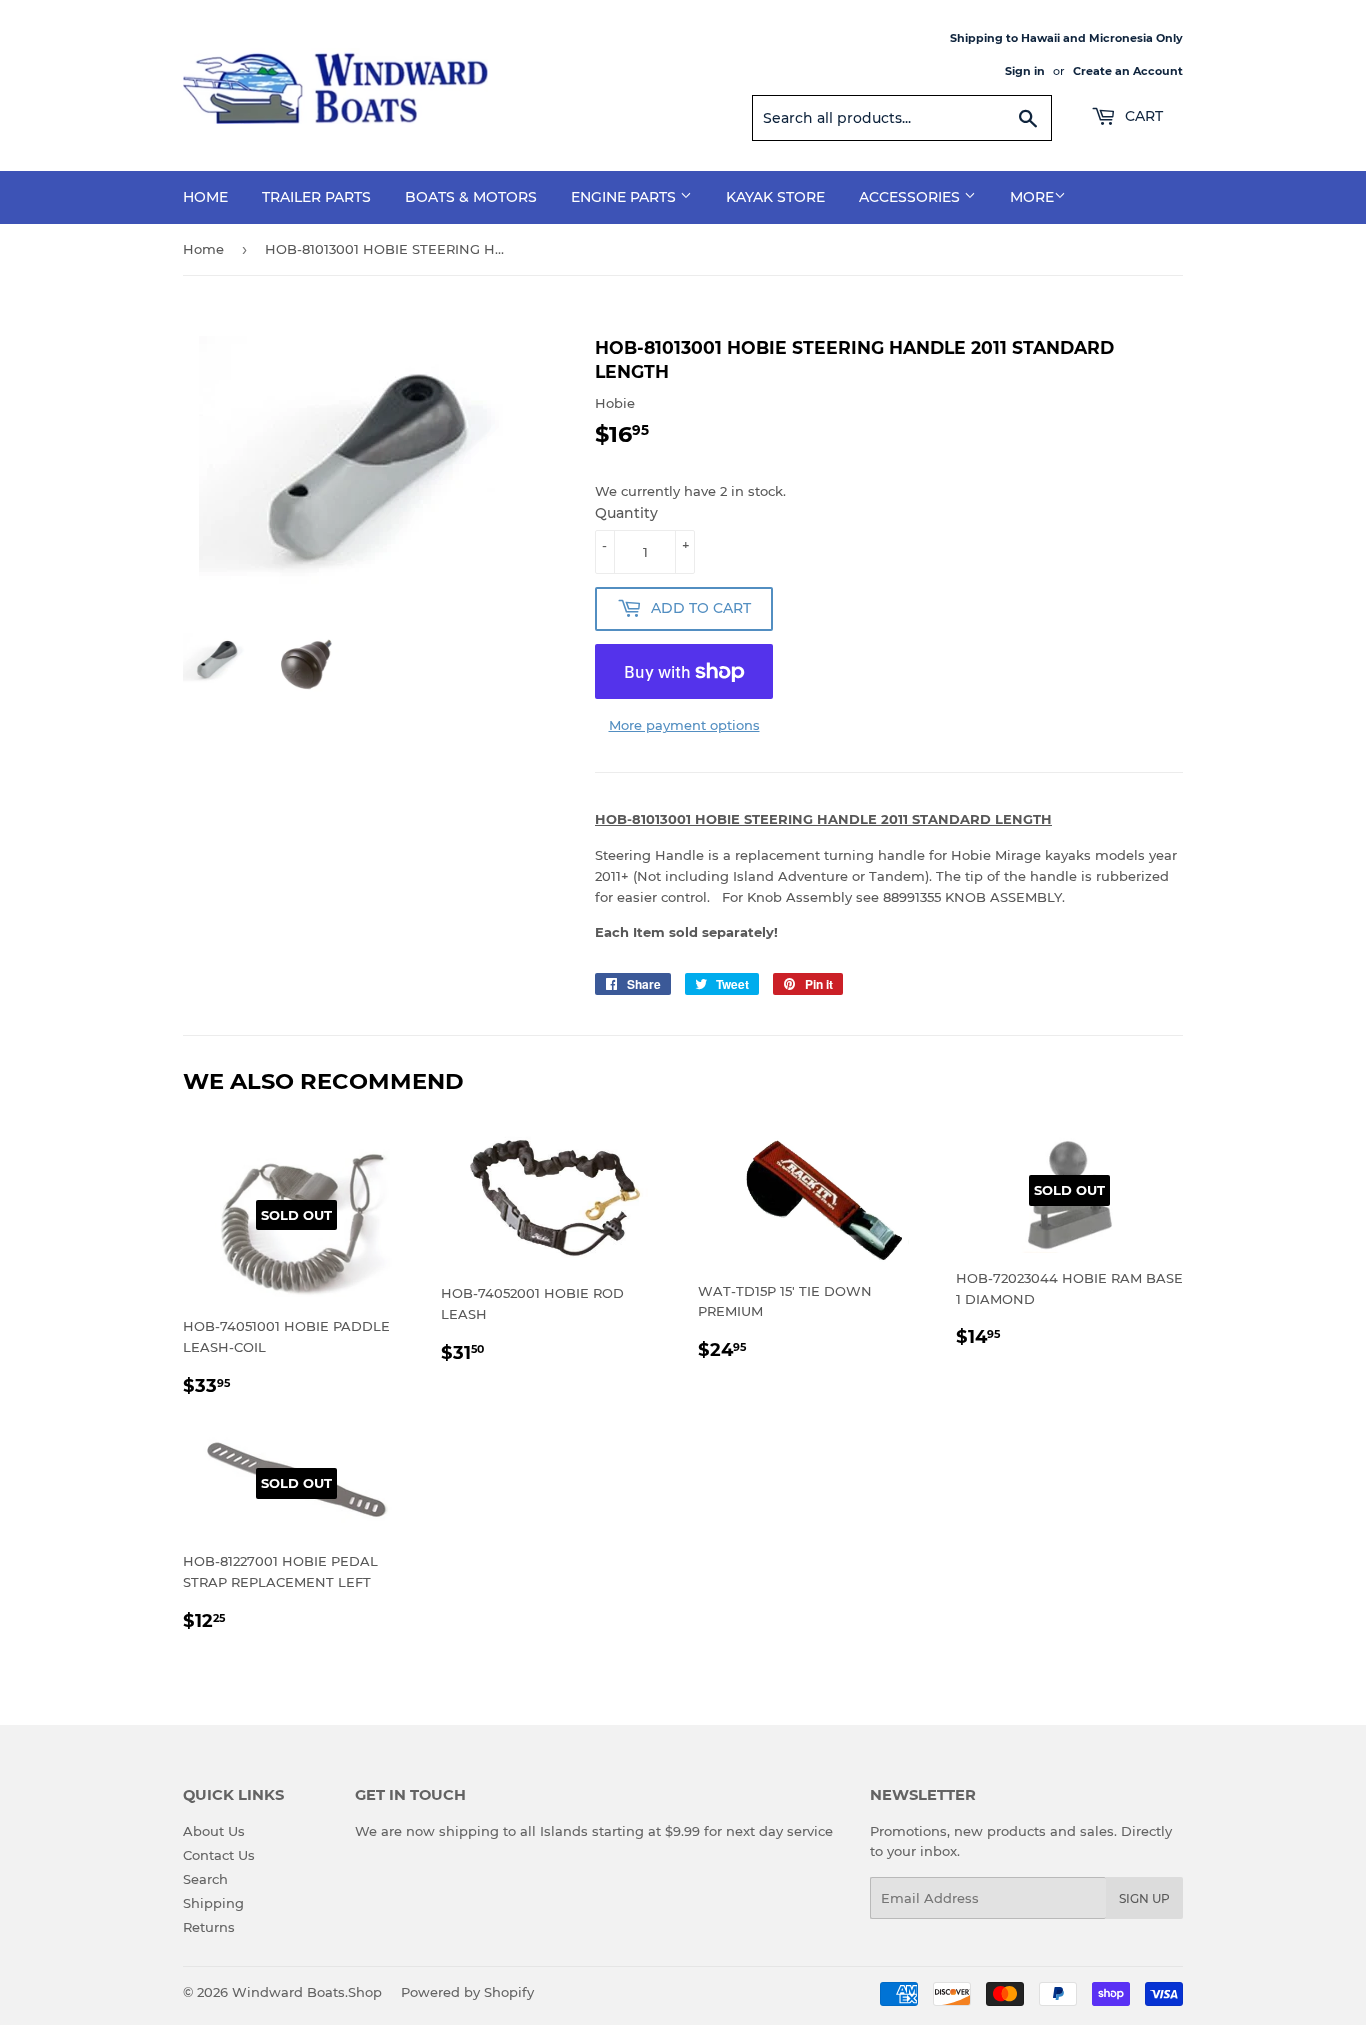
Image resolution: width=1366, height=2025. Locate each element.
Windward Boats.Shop (307, 1992)
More (1032, 197)
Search (205, 1879)
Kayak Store (775, 197)
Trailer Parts (316, 197)
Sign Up (1144, 1898)
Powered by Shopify (467, 1992)
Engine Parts (625, 197)
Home (205, 197)
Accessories (911, 197)
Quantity (626, 513)
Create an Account (1128, 71)
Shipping (213, 1903)
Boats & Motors (471, 197)
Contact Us (219, 1855)
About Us (214, 1831)
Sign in (1025, 71)
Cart (1142, 116)
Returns (209, 1927)
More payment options (684, 725)
